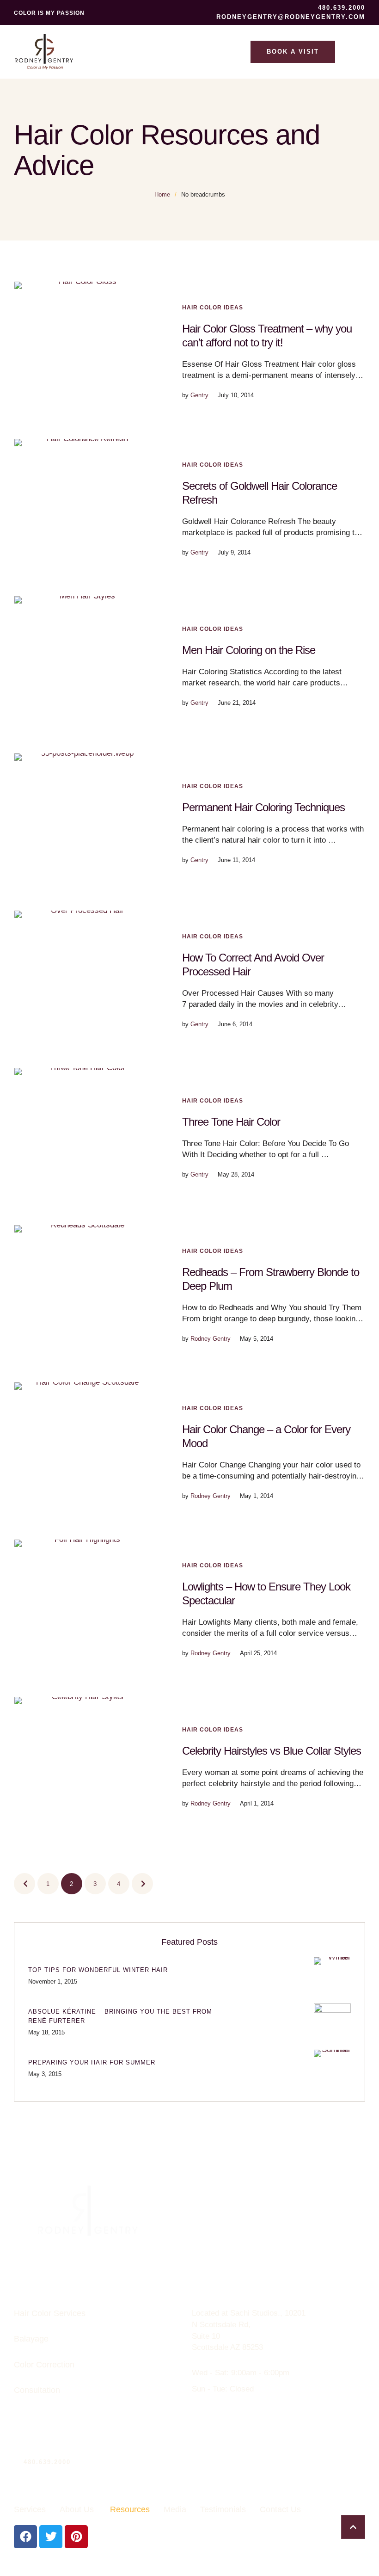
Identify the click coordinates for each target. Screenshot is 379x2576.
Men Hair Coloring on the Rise (249, 650)
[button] (336, 8)
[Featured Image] (84, 351)
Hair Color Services (50, 2313)
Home (162, 194)
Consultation (37, 2390)
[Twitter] (51, 2537)
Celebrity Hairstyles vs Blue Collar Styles (272, 1751)
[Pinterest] (76, 2537)
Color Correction (44, 2365)
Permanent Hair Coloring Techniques (263, 807)
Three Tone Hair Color (231, 1122)
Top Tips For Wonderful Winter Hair (98, 1970)
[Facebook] (25, 2537)
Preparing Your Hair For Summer (92, 2062)
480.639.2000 (47, 2462)
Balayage (31, 2339)
